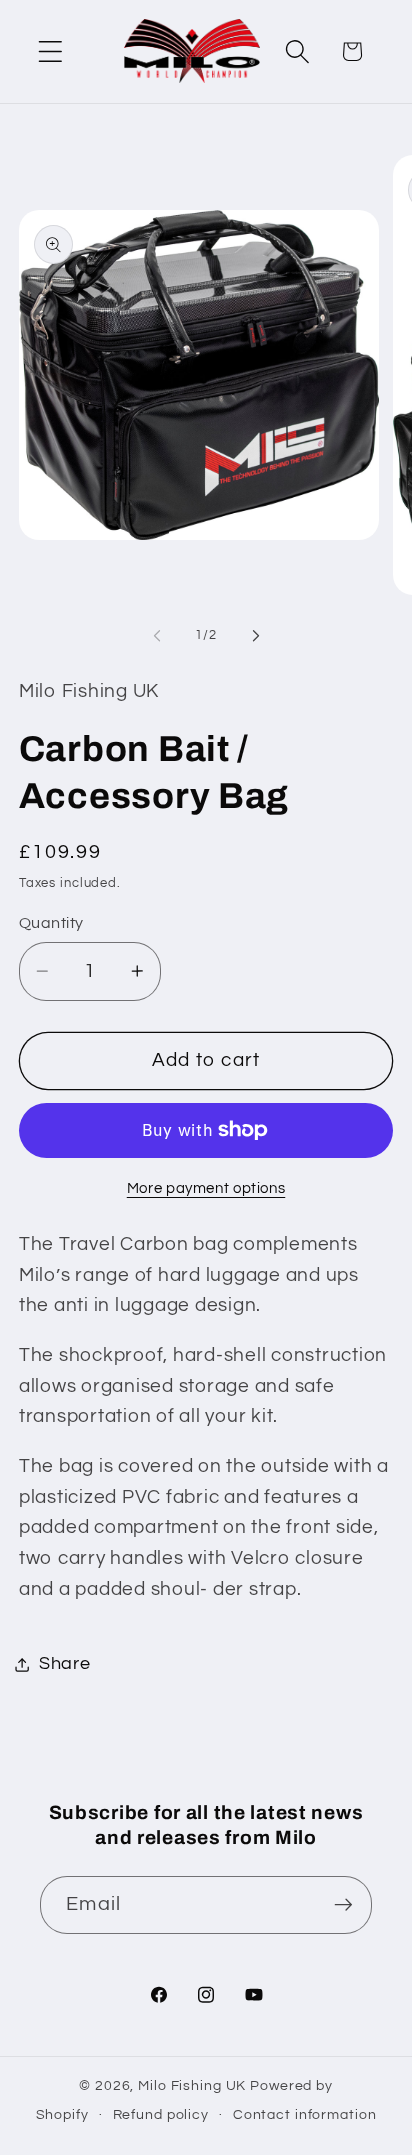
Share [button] (65, 1664)
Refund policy (161, 2115)
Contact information (305, 2115)
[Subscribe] (343, 1905)
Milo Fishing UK (192, 2086)
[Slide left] (157, 636)
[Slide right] (256, 636)
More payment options (206, 1188)
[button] (50, 51)
